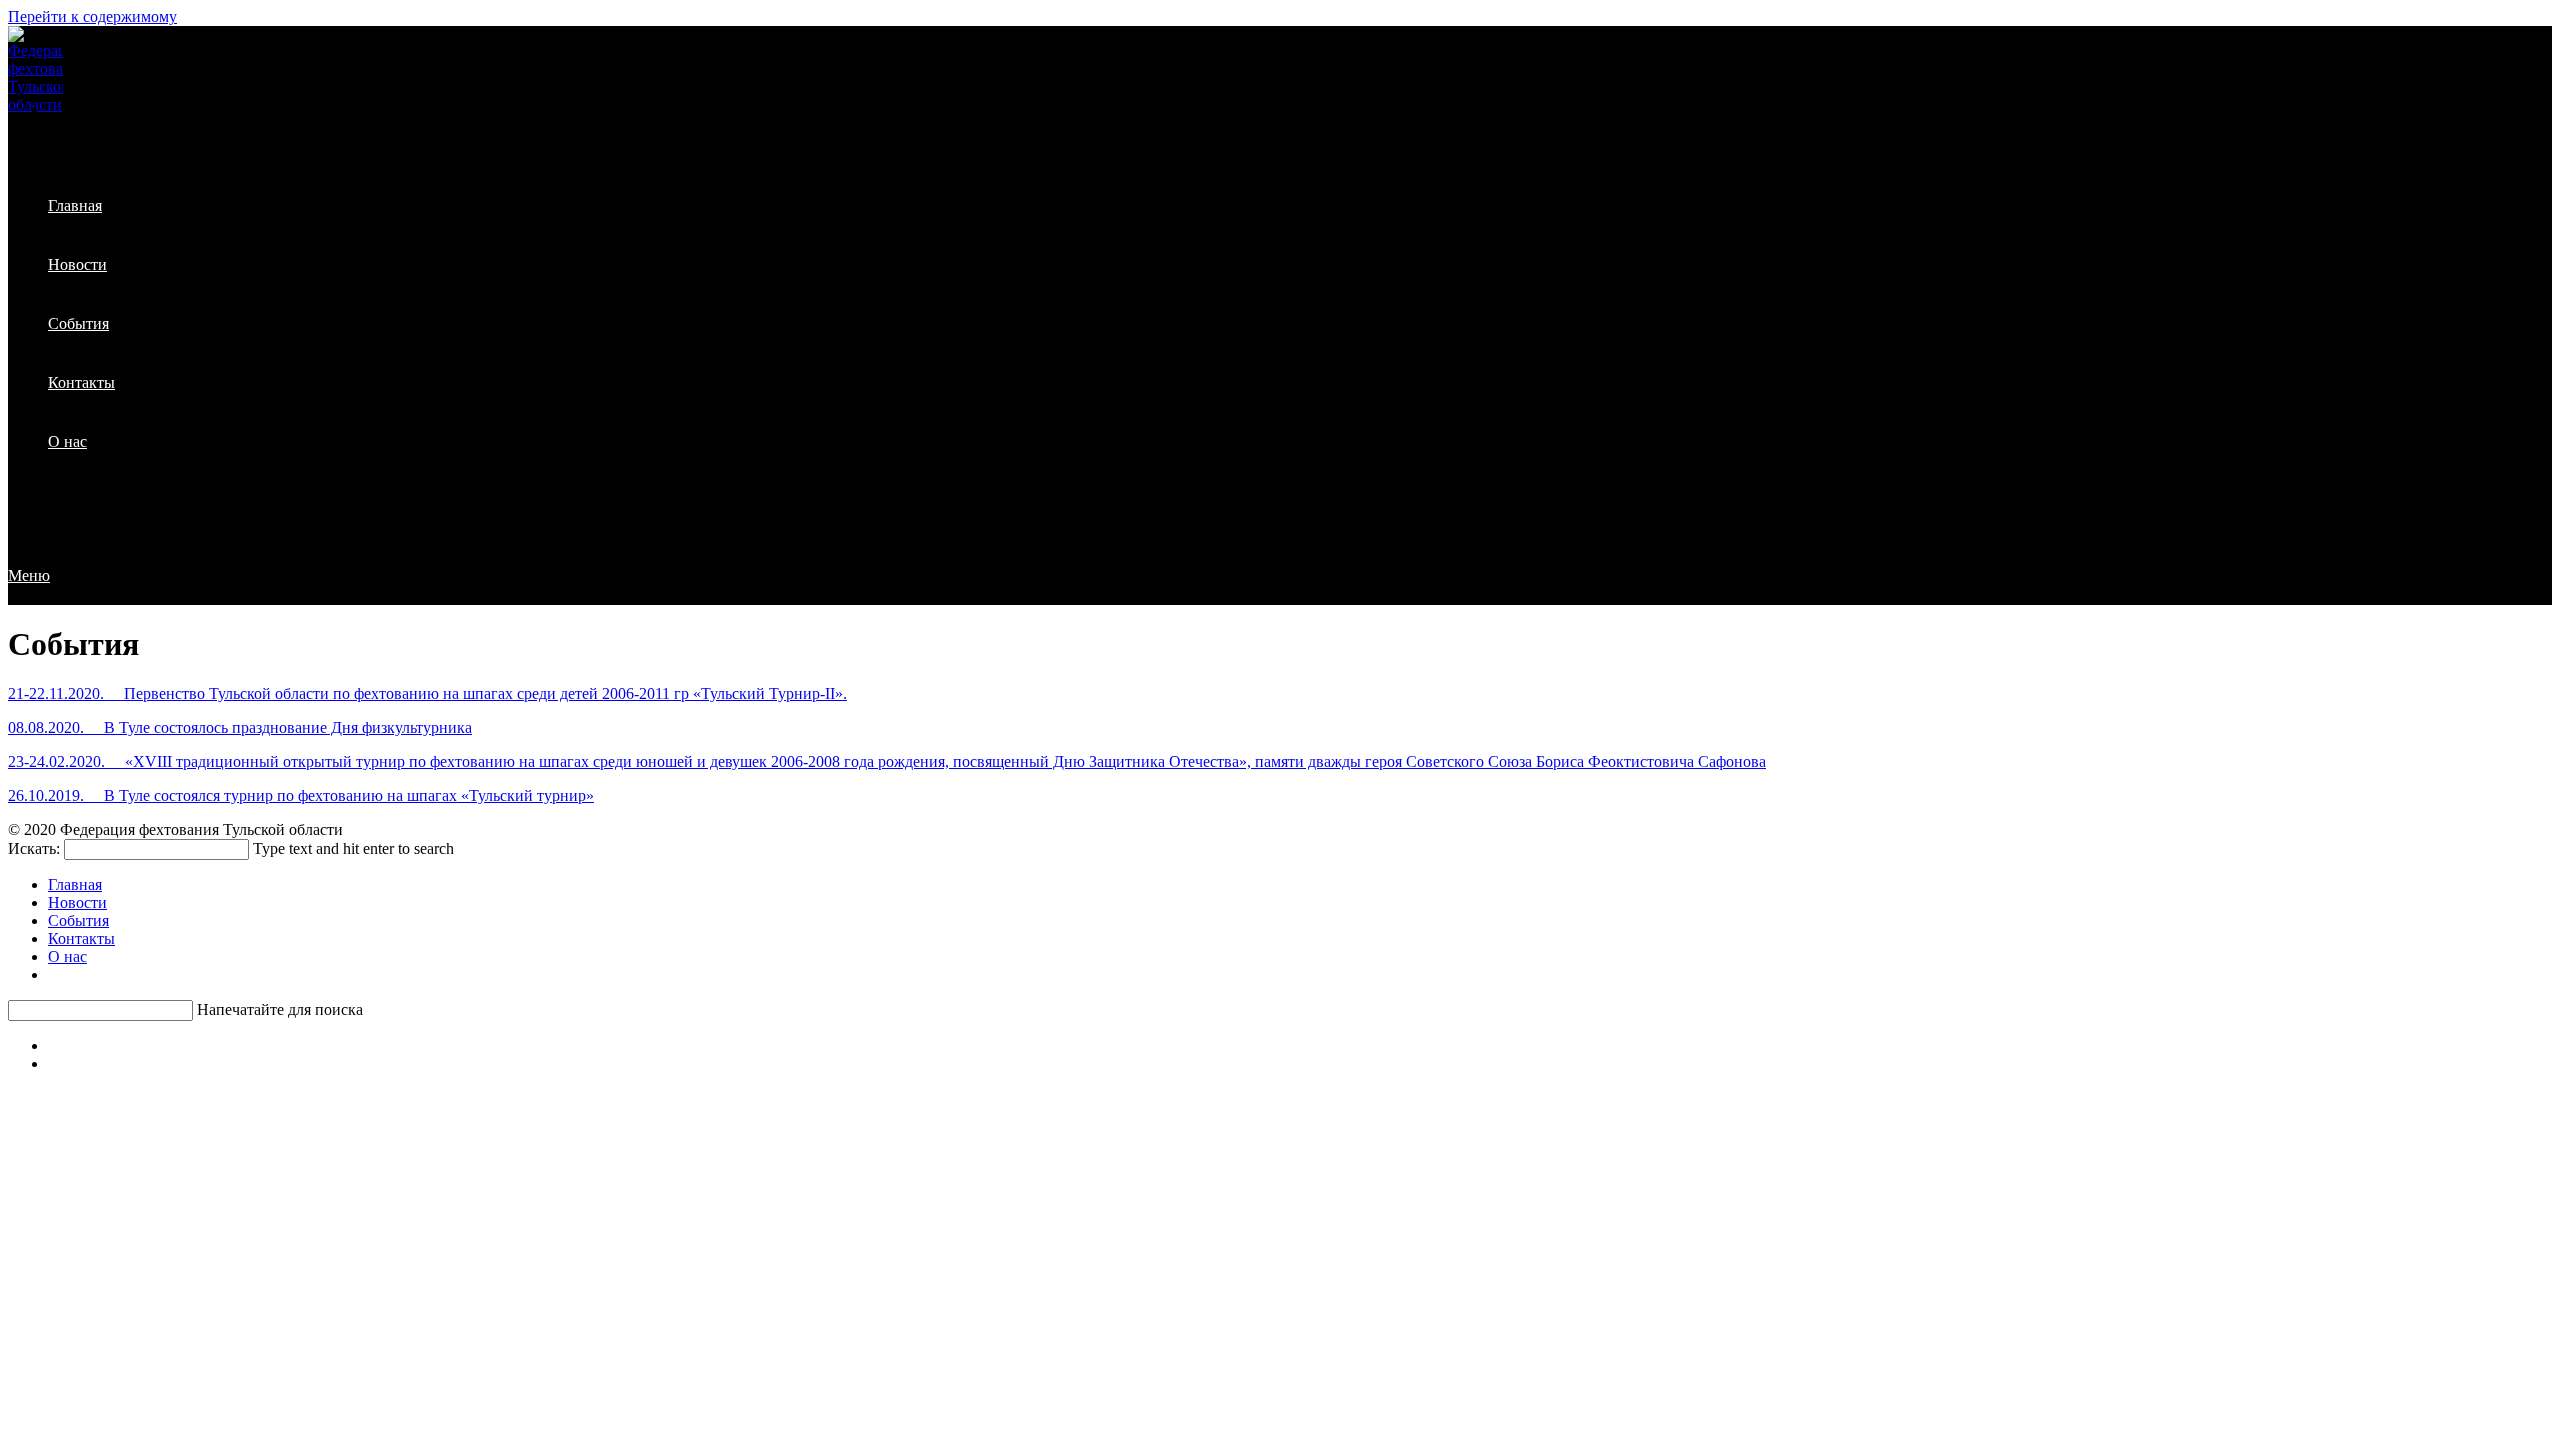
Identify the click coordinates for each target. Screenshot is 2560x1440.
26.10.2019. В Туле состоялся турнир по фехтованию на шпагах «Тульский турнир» (301, 795)
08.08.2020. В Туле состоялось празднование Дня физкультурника (240, 727)
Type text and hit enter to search (353, 848)
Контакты (81, 938)
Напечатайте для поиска (280, 1009)
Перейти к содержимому (92, 16)
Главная (75, 884)
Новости (77, 902)
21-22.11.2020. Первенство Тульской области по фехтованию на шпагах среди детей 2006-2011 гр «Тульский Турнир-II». (427, 693)
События (78, 920)
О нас (67, 956)
